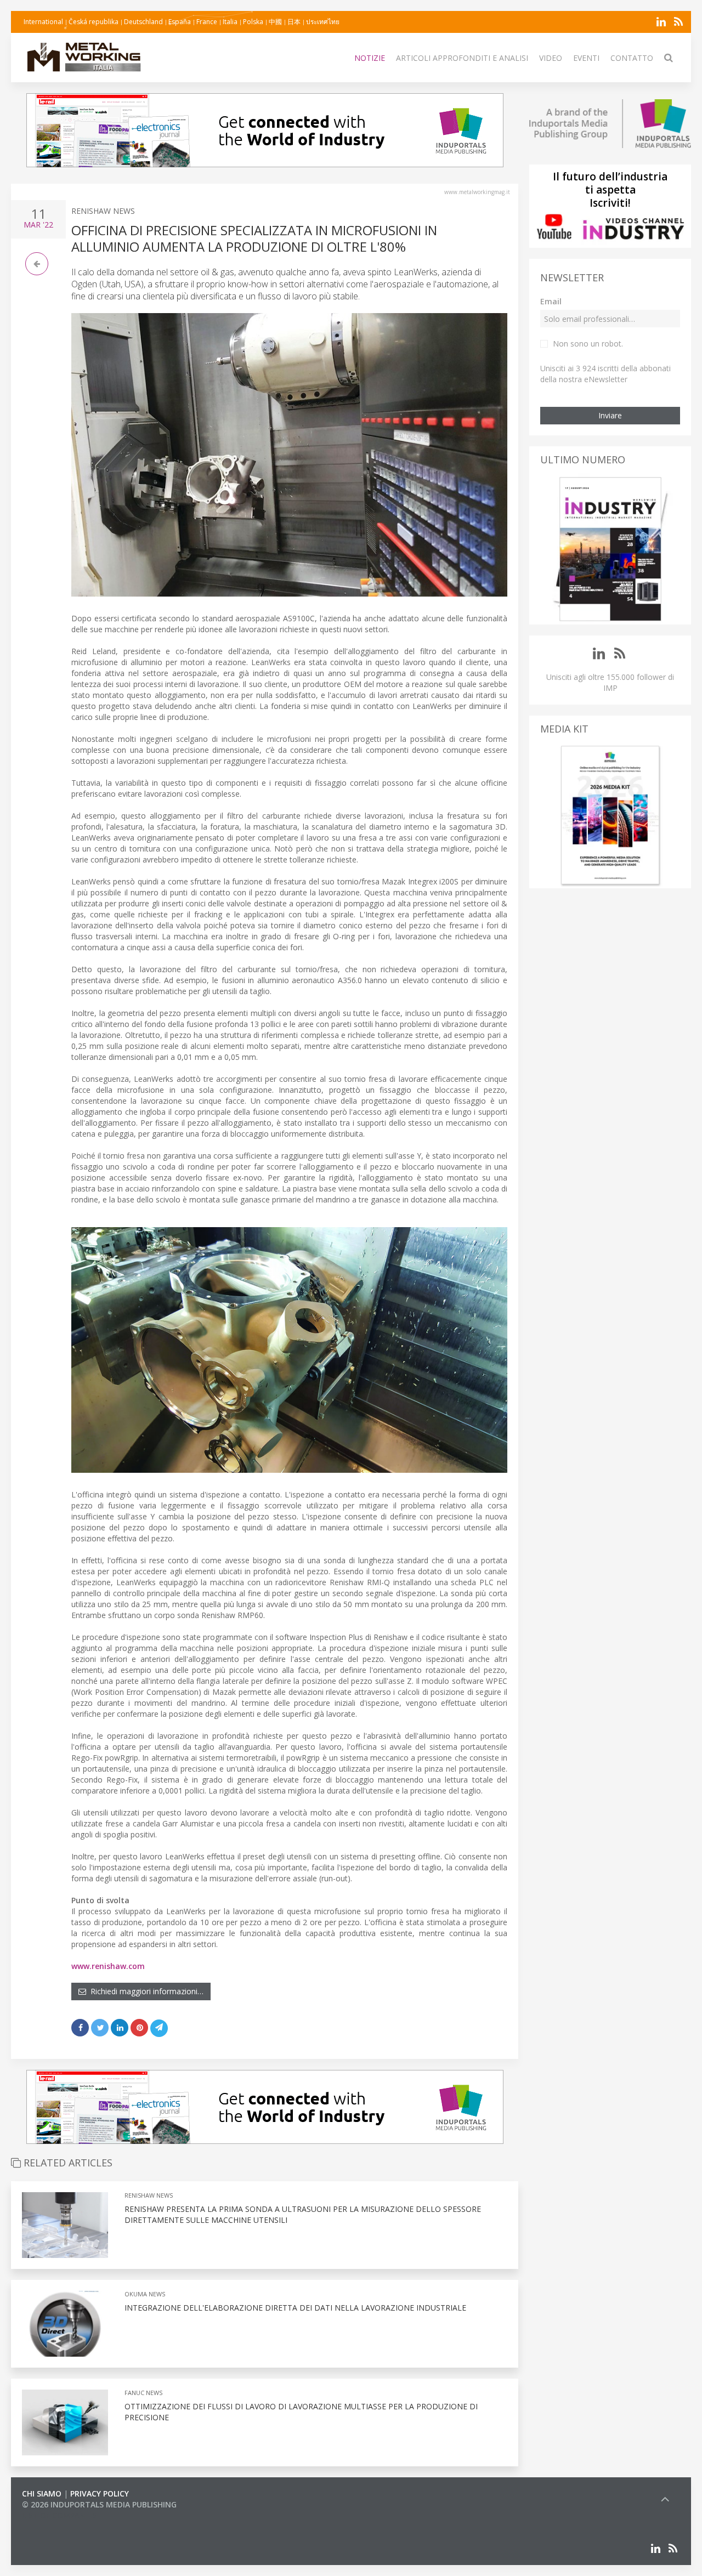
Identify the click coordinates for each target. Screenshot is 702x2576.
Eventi (586, 58)
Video (551, 58)
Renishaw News (103, 211)
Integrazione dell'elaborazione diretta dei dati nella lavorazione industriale (295, 2308)
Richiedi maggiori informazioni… (145, 1991)
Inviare (610, 415)
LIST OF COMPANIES (59, 2515)
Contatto (632, 58)
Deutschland (143, 22)
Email (551, 301)
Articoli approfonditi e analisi (462, 58)
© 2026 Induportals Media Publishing (99, 2504)
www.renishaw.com (108, 1966)
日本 (294, 22)
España (180, 22)
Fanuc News (143, 2393)
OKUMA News (145, 2294)
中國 (275, 22)
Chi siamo (42, 2493)
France (207, 22)
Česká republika (94, 22)
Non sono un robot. (588, 344)
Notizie (370, 58)
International (43, 22)
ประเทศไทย (323, 22)
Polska (253, 22)
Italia (230, 22)
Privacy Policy (100, 2493)
